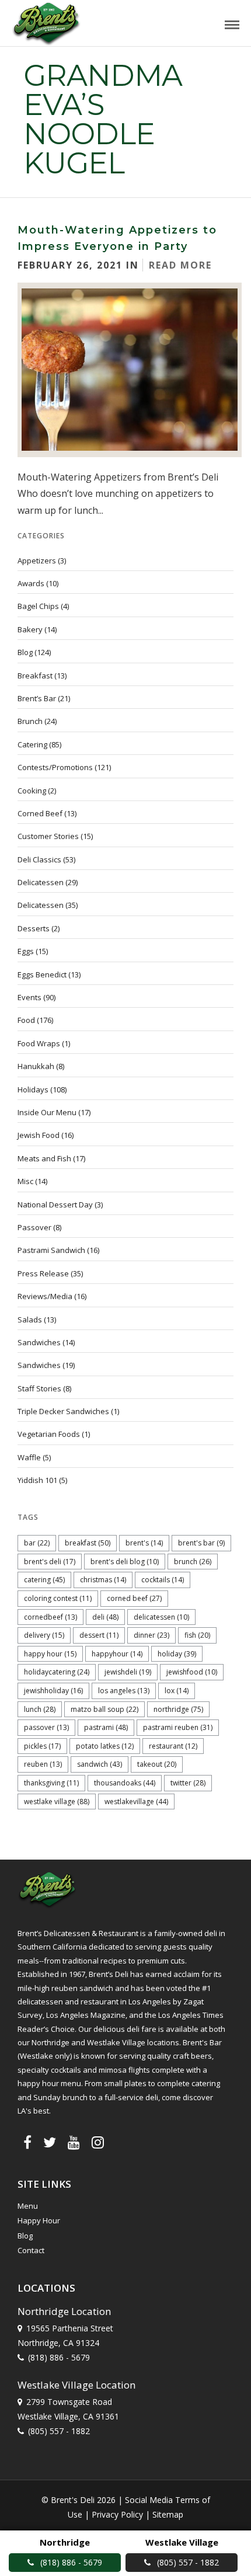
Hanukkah (36, 1066)
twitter (188, 1783)
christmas (103, 1580)
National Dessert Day (55, 1205)
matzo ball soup (104, 1709)
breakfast (88, 1543)
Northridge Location (64, 2311)
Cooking (32, 791)
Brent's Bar (201, 1543)
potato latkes (105, 1746)
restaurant (173, 1746)
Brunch (30, 721)
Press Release (43, 1273)
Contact (31, 2250)
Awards (31, 583)
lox (177, 1691)
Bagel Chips (38, 606)
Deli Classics (39, 859)
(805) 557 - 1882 (59, 2431)
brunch (193, 1562)
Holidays (33, 1089)
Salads (30, 1320)
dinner (151, 1635)
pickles (42, 1746)
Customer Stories (48, 836)
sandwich (100, 1764)
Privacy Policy (117, 2514)
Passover (34, 1227)
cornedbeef (50, 1617)
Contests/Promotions (55, 767)
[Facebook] (27, 2142)
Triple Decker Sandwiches (63, 1411)
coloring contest (58, 1598)
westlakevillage (136, 1802)
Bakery (30, 629)
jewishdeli (128, 1672)
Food (26, 1020)
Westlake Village (57, 1802)
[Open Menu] (232, 25)
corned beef (134, 1598)
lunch (40, 1709)
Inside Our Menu (47, 1112)
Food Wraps (39, 1043)
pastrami (106, 1727)
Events (29, 997)
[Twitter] (50, 2142)
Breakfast (35, 676)
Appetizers (37, 561)
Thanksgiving (51, 1783)
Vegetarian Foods (49, 1434)
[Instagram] (98, 2142)
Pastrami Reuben (178, 1727)
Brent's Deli (50, 1562)
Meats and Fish (44, 1158)
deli (105, 1617)
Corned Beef (40, 813)
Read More (180, 265)
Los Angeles (124, 1691)
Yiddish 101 (37, 1480)
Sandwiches (39, 1342)
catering (44, 1580)
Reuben (43, 1764)
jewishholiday (53, 1691)
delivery (44, 1635)
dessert (99, 1635)
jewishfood (192, 1672)
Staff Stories (39, 1388)
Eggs (26, 951)
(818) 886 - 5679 (59, 2357)
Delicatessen (41, 882)
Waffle (29, 1457)
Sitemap (168, 2514)
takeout (157, 1764)
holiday (177, 1654)
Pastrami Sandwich (51, 1250)
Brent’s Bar (37, 698)
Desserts (34, 928)
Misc (25, 1181)
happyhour (117, 1654)
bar (37, 1543)
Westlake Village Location (76, 2385)
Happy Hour (50, 1654)
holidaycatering (57, 1672)
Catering (32, 744)
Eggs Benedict (42, 974)
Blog (25, 652)
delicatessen (161, 1617)
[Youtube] (74, 2142)
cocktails (163, 1580)
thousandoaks (125, 1783)
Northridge (178, 1709)
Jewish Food (39, 1135)
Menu (28, 2206)
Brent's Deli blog (125, 1562)
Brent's (144, 1543)
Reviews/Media (45, 1296)
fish (197, 1635)
